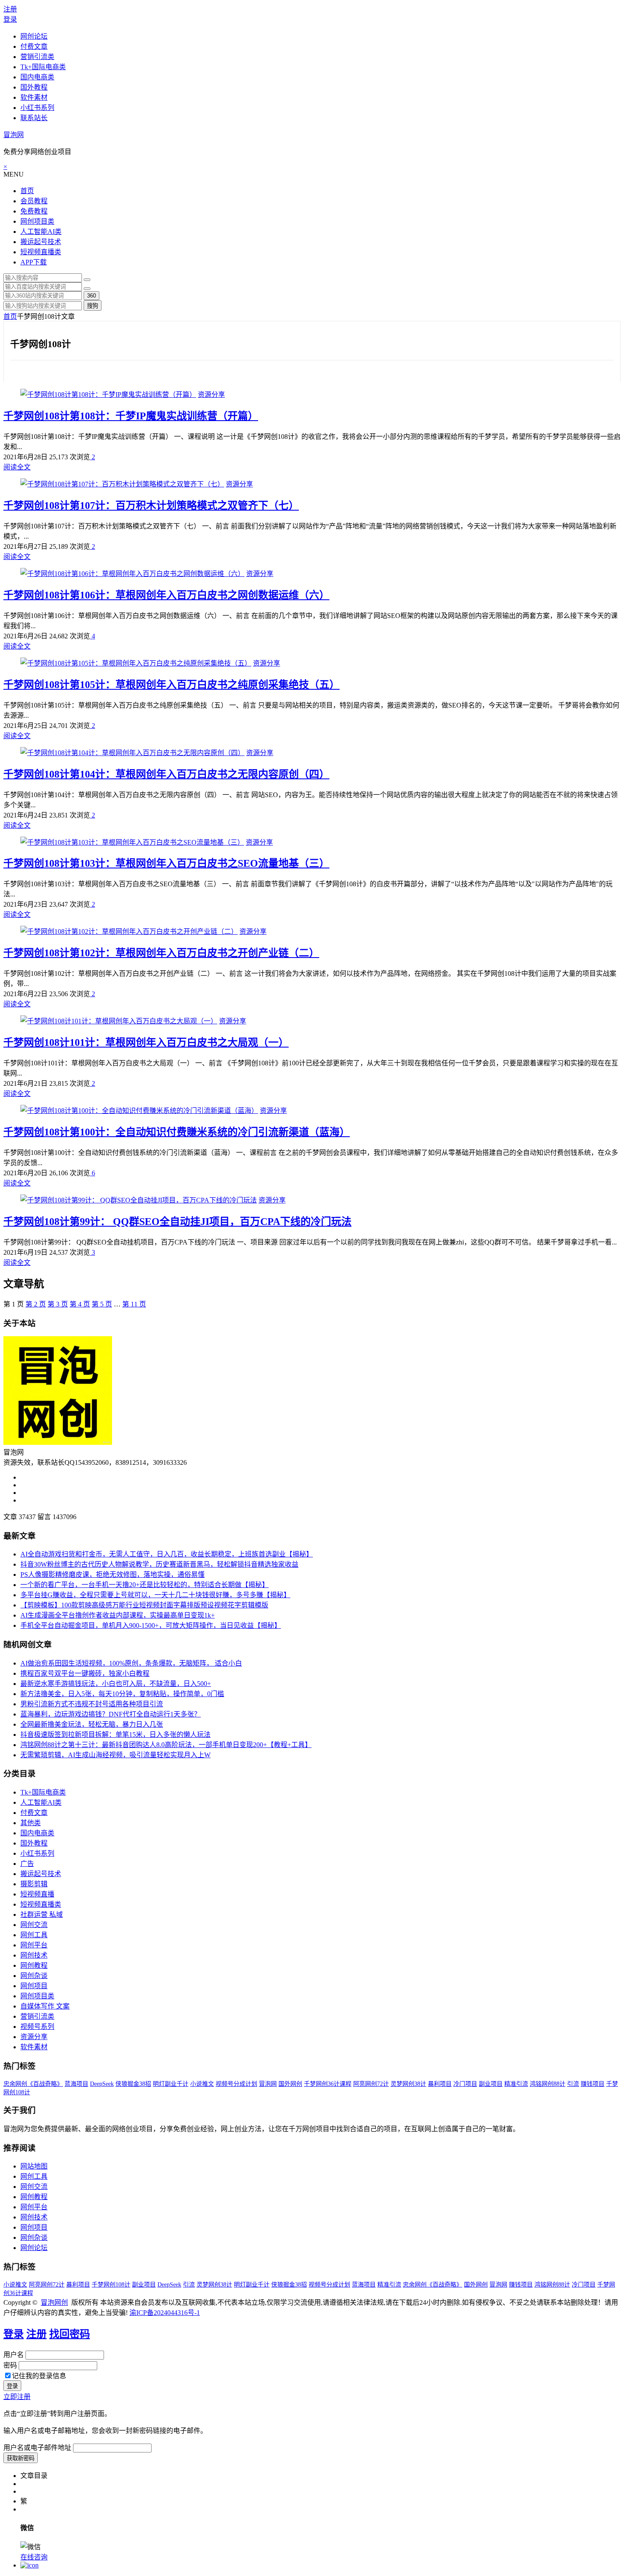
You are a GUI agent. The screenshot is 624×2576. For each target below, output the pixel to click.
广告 (27, 1864)
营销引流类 (37, 57)
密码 (10, 2365)
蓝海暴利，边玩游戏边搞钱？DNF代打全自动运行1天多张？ (111, 1714)
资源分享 (211, 395)
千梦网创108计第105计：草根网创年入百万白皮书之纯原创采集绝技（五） (171, 685)
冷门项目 (465, 2084)
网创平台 (34, 1945)
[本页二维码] (30, 2565)
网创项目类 (37, 221)
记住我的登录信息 (39, 2376)
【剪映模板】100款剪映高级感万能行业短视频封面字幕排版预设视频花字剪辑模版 (144, 1605)
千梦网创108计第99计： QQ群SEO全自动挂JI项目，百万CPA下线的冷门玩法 (177, 1222)
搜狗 (93, 306)
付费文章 (34, 46)
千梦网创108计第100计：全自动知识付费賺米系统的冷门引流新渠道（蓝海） (177, 1132)
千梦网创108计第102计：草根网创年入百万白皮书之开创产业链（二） (161, 953)
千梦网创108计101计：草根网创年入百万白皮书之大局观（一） (146, 1042)
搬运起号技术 (41, 242)
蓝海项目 (76, 2084)
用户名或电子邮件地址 (37, 2448)
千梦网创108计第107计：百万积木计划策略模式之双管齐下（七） (151, 506)
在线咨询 (34, 2557)
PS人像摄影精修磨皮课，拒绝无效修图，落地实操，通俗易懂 (112, 1575)
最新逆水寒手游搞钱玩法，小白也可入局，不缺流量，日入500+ (116, 1684)
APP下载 (34, 262)
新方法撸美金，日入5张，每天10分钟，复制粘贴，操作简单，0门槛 (122, 1694)
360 (91, 296)
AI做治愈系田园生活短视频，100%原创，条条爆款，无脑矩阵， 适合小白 (131, 1663)
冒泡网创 (54, 2302)
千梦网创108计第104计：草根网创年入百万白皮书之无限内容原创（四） (166, 774)
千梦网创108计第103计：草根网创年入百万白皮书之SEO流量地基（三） (166, 863)
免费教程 (34, 211)
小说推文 (202, 2084)
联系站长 (34, 118)
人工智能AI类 (41, 232)
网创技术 (34, 1955)
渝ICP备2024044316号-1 (165, 2313)
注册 (10, 9)
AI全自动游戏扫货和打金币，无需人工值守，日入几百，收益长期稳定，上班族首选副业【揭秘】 (167, 1554)
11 (134, 1304)
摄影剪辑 (34, 1884)
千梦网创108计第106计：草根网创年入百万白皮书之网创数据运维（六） (166, 595)
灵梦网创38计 (408, 2084)
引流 (573, 2084)
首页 (27, 191)
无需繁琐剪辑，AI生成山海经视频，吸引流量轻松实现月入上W (115, 1755)
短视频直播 (37, 1894)
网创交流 (34, 1925)
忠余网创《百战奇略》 (33, 2084)
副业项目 (491, 2084)
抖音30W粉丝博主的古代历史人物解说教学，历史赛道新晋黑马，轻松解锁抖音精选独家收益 (159, 1564)
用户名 (14, 2355)
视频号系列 (37, 2027)
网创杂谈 (34, 1976)
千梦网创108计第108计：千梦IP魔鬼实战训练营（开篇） (131, 416)
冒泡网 (14, 135)
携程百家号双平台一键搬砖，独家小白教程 (85, 1673)
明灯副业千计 (171, 2084)
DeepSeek (102, 2084)
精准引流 (516, 2084)
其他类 (31, 1823)
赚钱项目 (593, 2084)
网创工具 (34, 1935)
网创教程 (34, 1965)
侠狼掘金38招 (133, 2084)
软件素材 (34, 97)
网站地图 (34, 2166)
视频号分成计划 (236, 2084)
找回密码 (70, 2334)
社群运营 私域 (42, 1914)
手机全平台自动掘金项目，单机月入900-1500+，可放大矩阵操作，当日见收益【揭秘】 (151, 1625)
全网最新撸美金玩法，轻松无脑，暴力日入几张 (92, 1724)
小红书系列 (37, 108)
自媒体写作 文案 (45, 2006)
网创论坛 (34, 36)
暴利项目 (440, 2084)
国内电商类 (37, 77)
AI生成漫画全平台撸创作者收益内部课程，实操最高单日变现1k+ (118, 1615)
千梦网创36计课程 (328, 2084)
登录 (10, 19)
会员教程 (34, 201)
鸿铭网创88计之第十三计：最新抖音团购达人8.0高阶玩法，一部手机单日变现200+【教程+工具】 (166, 1745)
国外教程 (34, 87)
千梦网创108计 (111, 2285)
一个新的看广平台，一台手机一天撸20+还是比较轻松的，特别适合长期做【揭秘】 (145, 1585)
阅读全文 (17, 467)
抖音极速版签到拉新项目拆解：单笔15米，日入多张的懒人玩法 (115, 1735)
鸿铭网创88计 (548, 2084)
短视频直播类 (41, 252)
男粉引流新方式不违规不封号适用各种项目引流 (92, 1704)
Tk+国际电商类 (43, 67)
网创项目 (34, 1986)
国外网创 (290, 2084)
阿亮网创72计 (371, 2084)
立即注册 (17, 2397)
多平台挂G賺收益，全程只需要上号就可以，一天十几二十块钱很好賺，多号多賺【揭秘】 (155, 1595)
